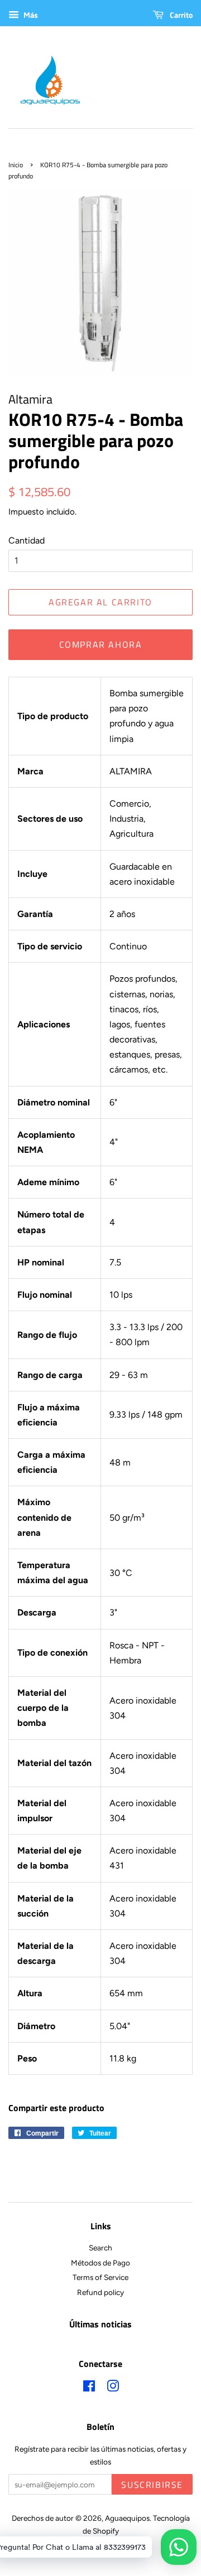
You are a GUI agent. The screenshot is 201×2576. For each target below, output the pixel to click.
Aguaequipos (127, 2518)
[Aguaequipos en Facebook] (89, 2388)
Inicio (16, 165)
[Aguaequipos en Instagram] (113, 2388)
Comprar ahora (101, 644)
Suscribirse (152, 2485)
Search (100, 2248)
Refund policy (100, 2292)
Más (30, 15)
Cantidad (27, 540)
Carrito (180, 15)
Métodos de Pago (100, 2263)
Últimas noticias (100, 2324)
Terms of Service (100, 2277)
